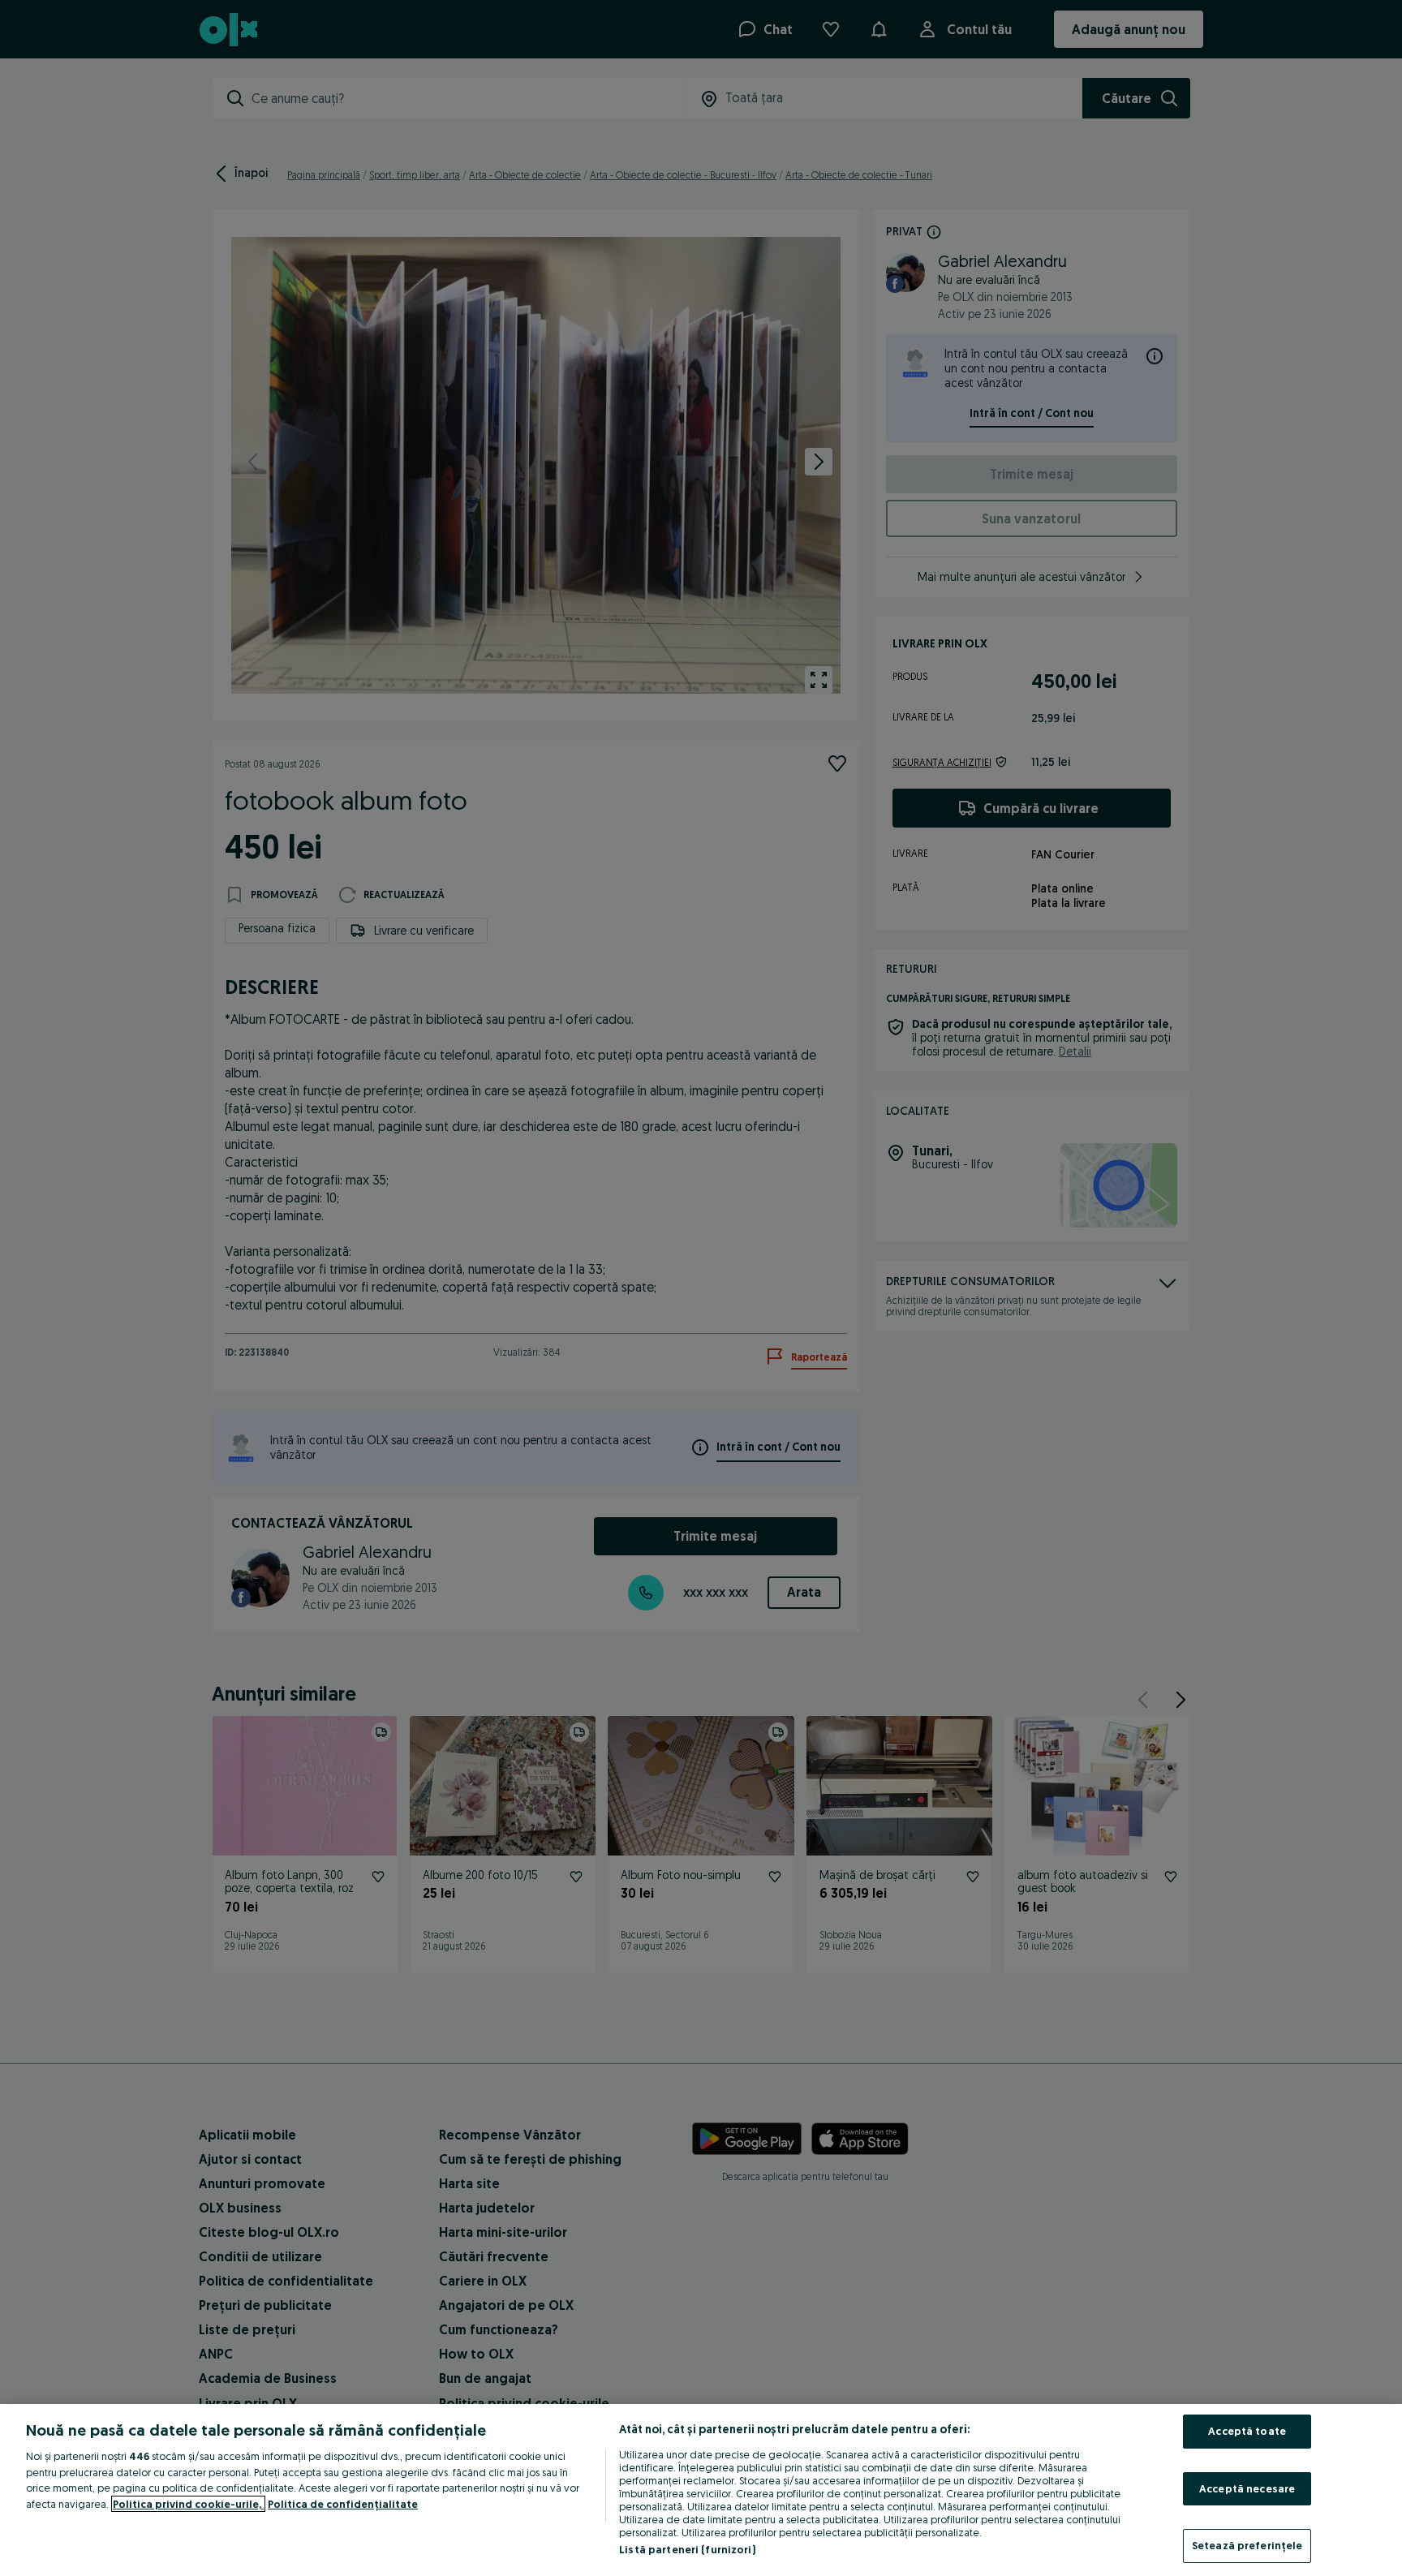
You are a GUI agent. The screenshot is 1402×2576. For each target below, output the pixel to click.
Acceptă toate (1247, 2431)
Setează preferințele (1247, 2545)
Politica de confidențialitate (343, 2504)
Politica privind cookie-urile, (188, 2504)
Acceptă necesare (1247, 2488)
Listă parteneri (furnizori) (687, 2549)
